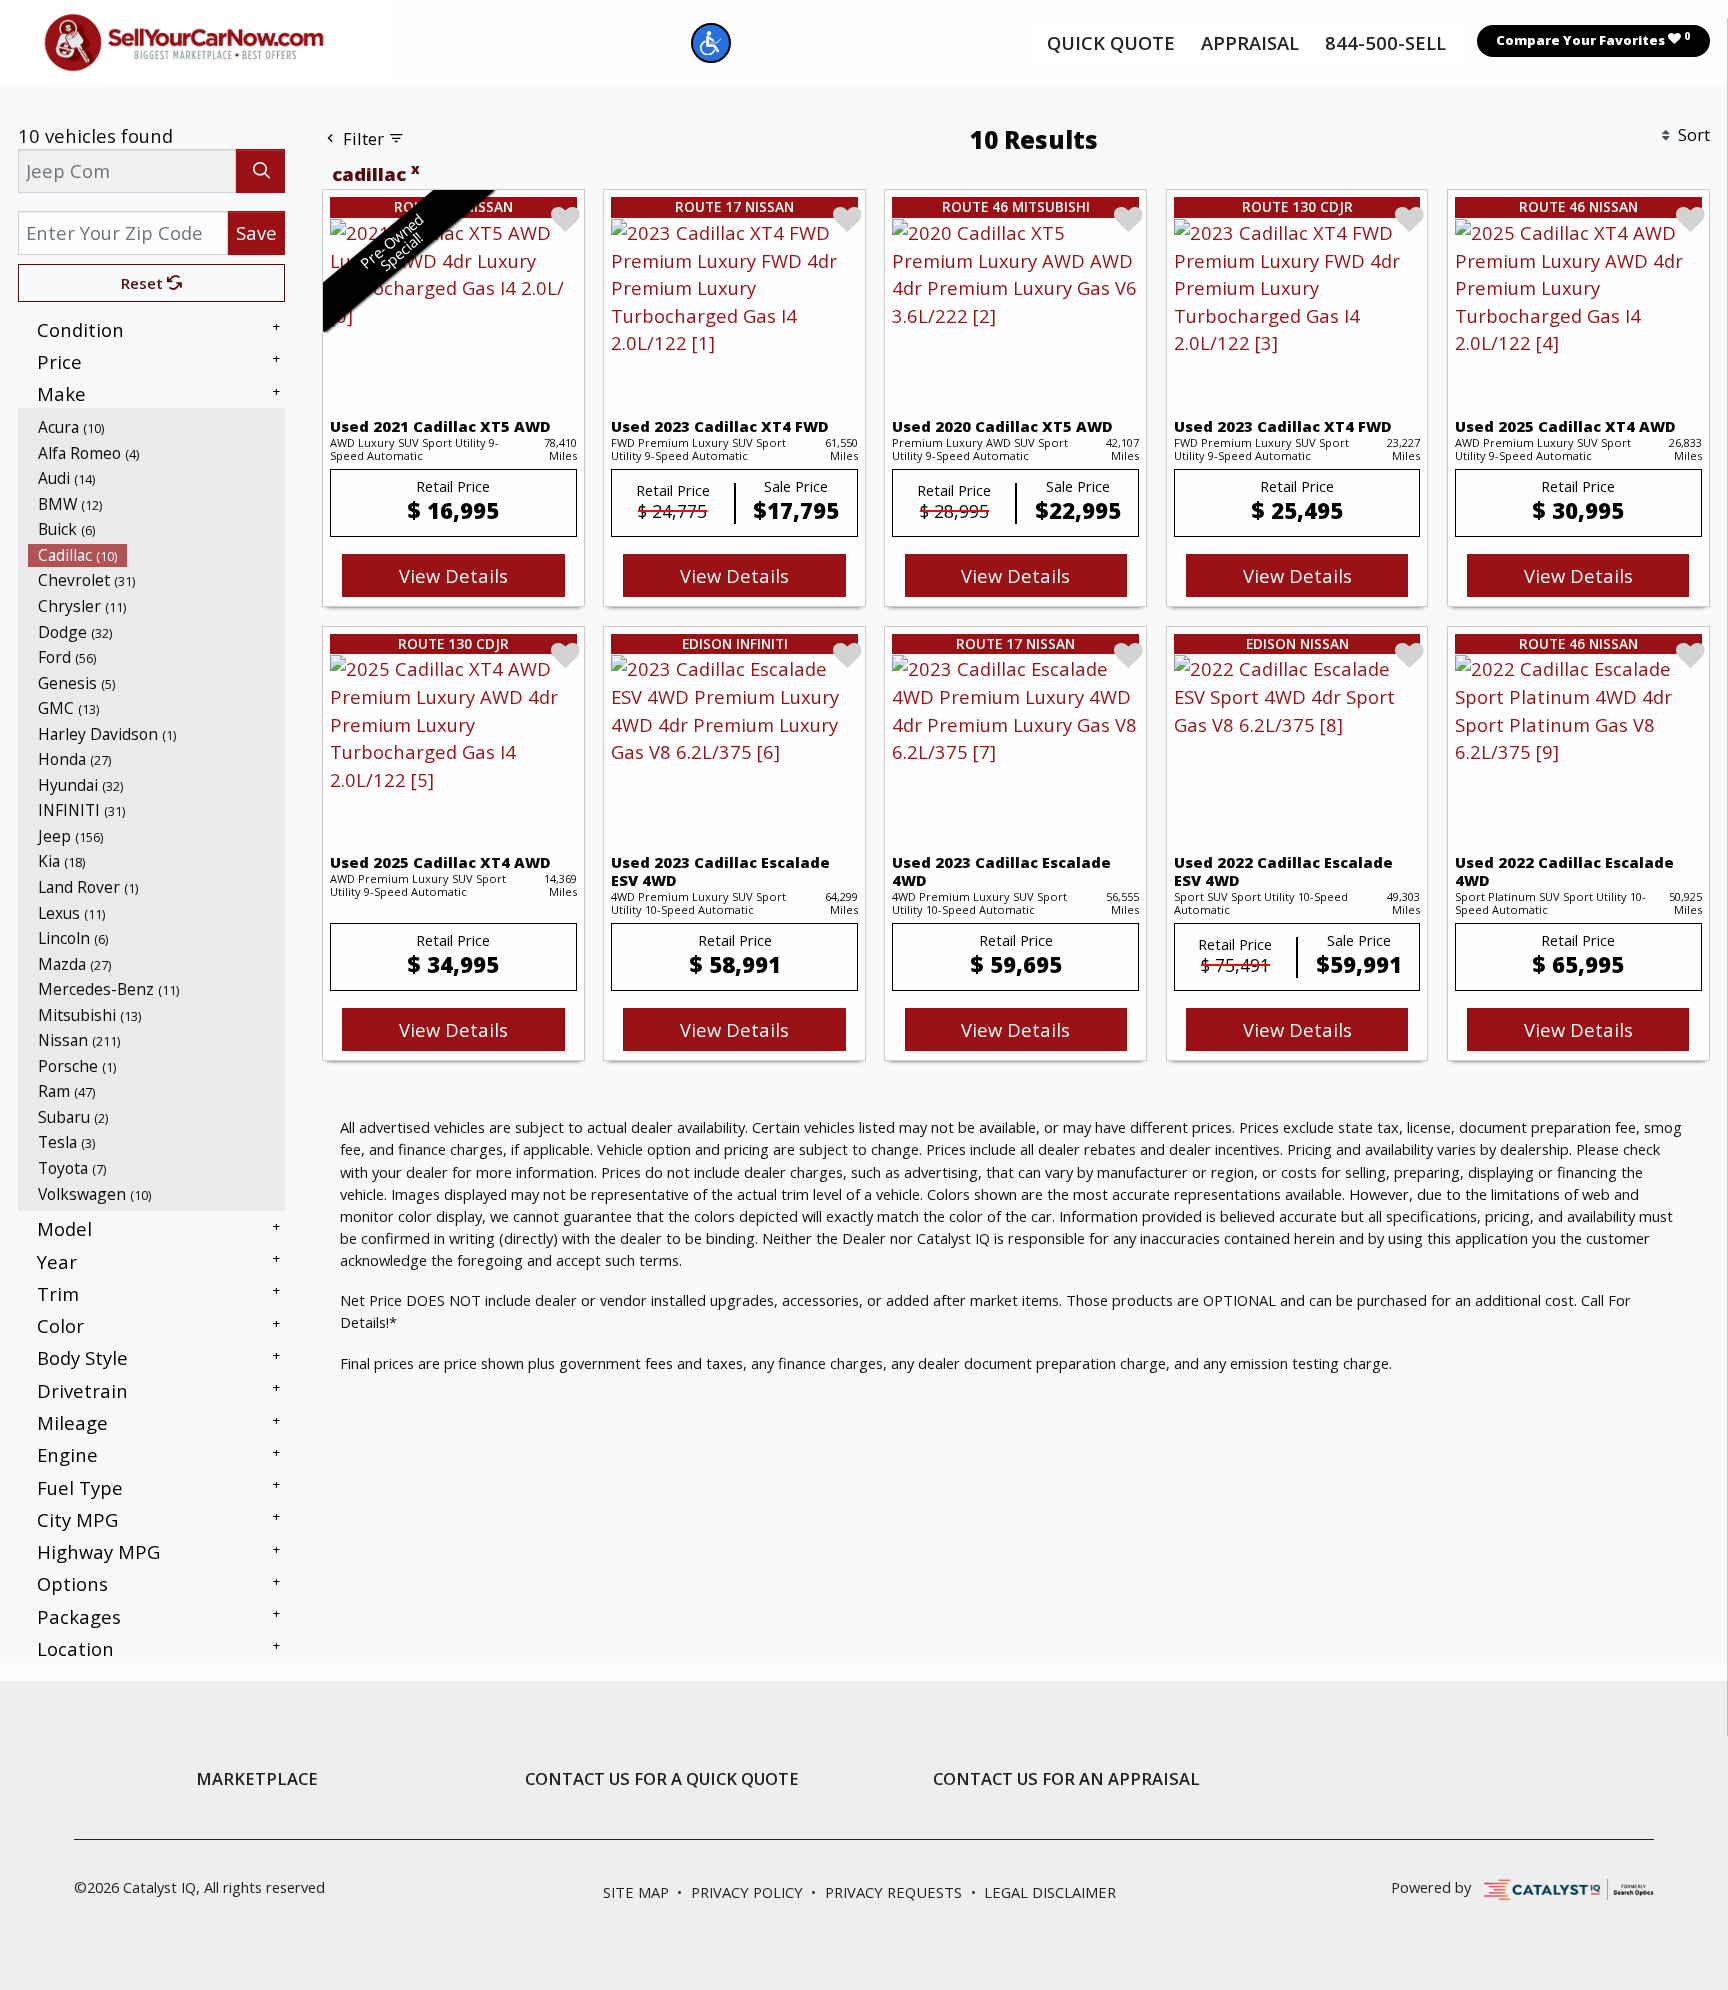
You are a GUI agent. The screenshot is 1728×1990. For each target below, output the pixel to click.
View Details (453, 575)
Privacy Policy (747, 1892)
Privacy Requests (893, 1892)
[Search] (260, 170)
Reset (144, 283)
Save (256, 232)
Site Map (636, 1892)
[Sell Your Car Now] (184, 39)
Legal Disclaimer (1050, 1892)
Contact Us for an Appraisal (1066, 1779)
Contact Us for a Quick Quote (662, 1779)
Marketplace (257, 1779)
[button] (711, 43)
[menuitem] (157, 427)
